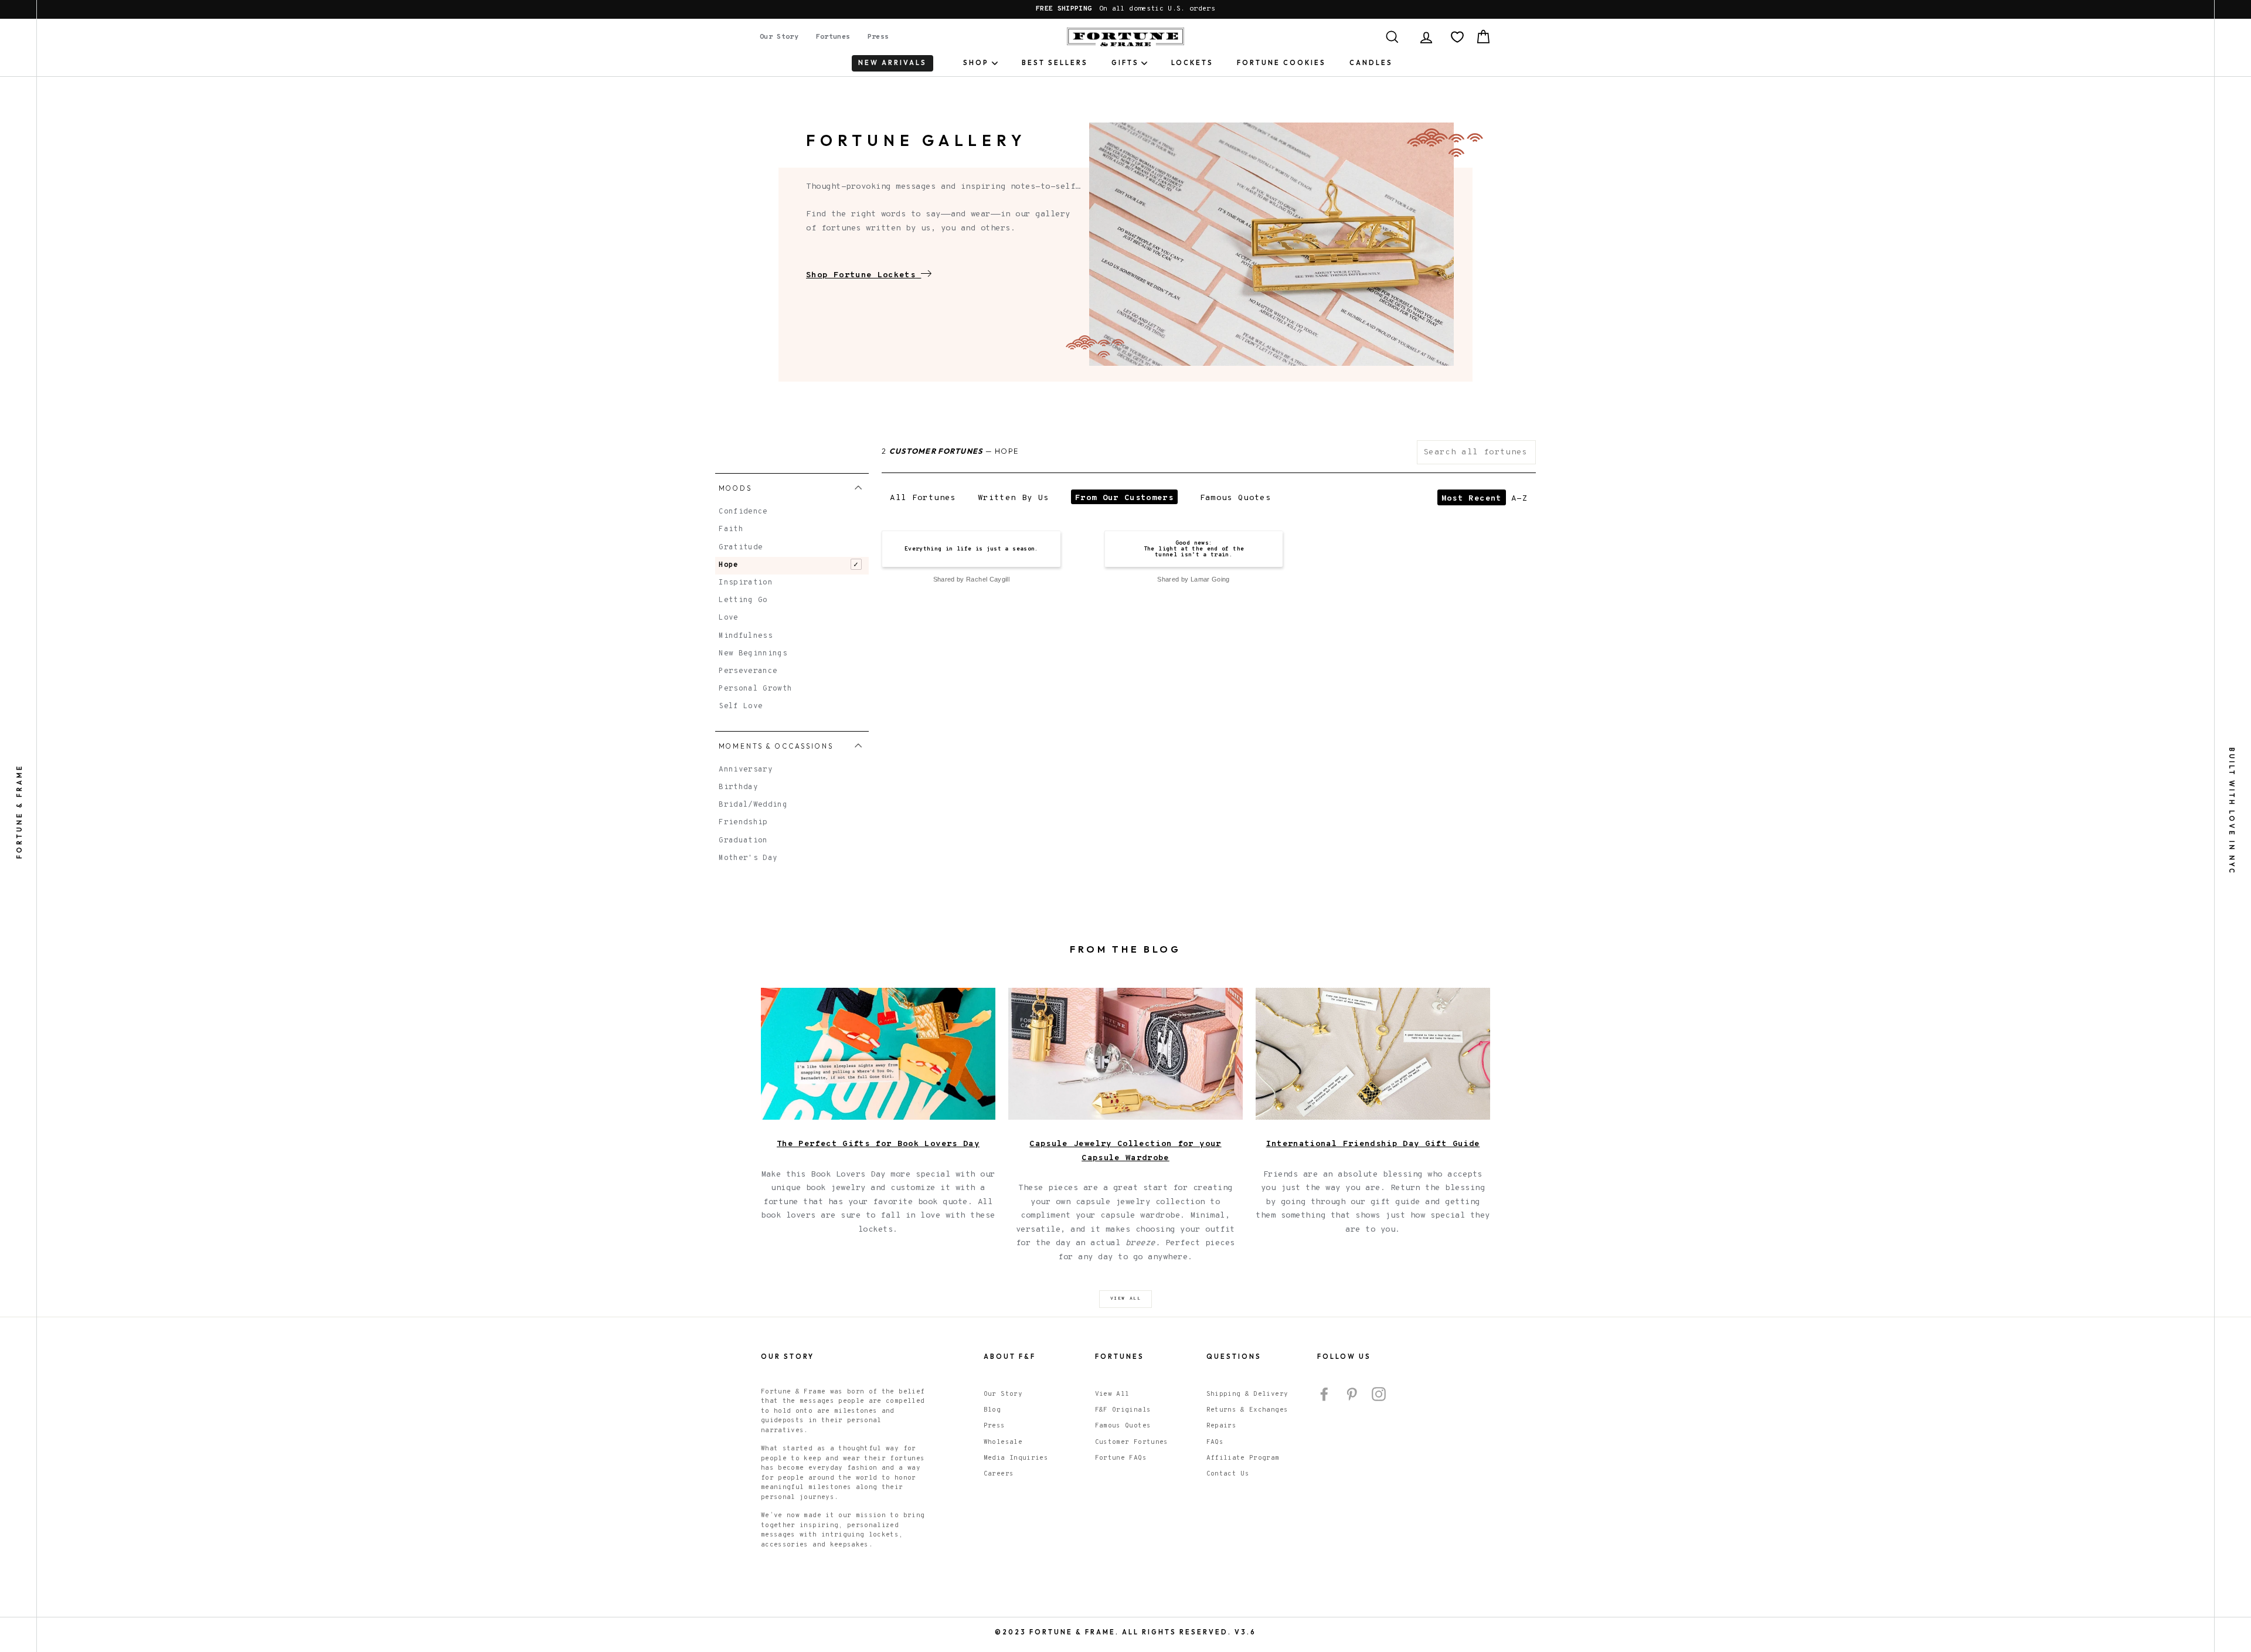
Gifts (1125, 63)
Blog (992, 1410)
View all (1126, 1299)
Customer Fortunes (1132, 1442)
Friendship (743, 822)
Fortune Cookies (1281, 63)
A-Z (1519, 499)
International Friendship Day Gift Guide (1373, 1144)
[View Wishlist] (1457, 37)
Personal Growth (755, 689)
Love (728, 618)
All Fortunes (923, 498)
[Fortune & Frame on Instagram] (1379, 1394)
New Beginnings (753, 654)
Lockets (1192, 63)
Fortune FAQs (1121, 1458)
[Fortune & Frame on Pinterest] (1352, 1394)
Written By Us (1014, 498)
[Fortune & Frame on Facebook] (1324, 1394)
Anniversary (746, 770)
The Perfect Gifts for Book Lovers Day (878, 1144)
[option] (1125, 9)
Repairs (1221, 1426)
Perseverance (748, 671)
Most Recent (1472, 499)
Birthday (738, 787)
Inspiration (746, 583)
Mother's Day (748, 858)
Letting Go (743, 600)
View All (1112, 1394)
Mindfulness (746, 636)
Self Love (741, 706)
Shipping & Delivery (1247, 1394)
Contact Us (1228, 1474)
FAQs (1215, 1442)
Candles (1371, 63)
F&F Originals (1123, 1410)
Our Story (779, 37)
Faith (731, 529)
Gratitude (741, 548)
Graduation (743, 841)
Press (878, 37)
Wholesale (1003, 1442)
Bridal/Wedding (753, 805)
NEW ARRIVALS (892, 63)
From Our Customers (1124, 498)
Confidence (743, 512)
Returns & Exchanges (1247, 1410)
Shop (976, 63)
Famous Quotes (1236, 498)
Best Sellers (1055, 63)
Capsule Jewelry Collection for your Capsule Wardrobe (1125, 1151)
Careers (999, 1474)
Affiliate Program (1243, 1458)
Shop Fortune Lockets (861, 275)
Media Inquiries (1016, 1458)
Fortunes (833, 37)
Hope (728, 565)
